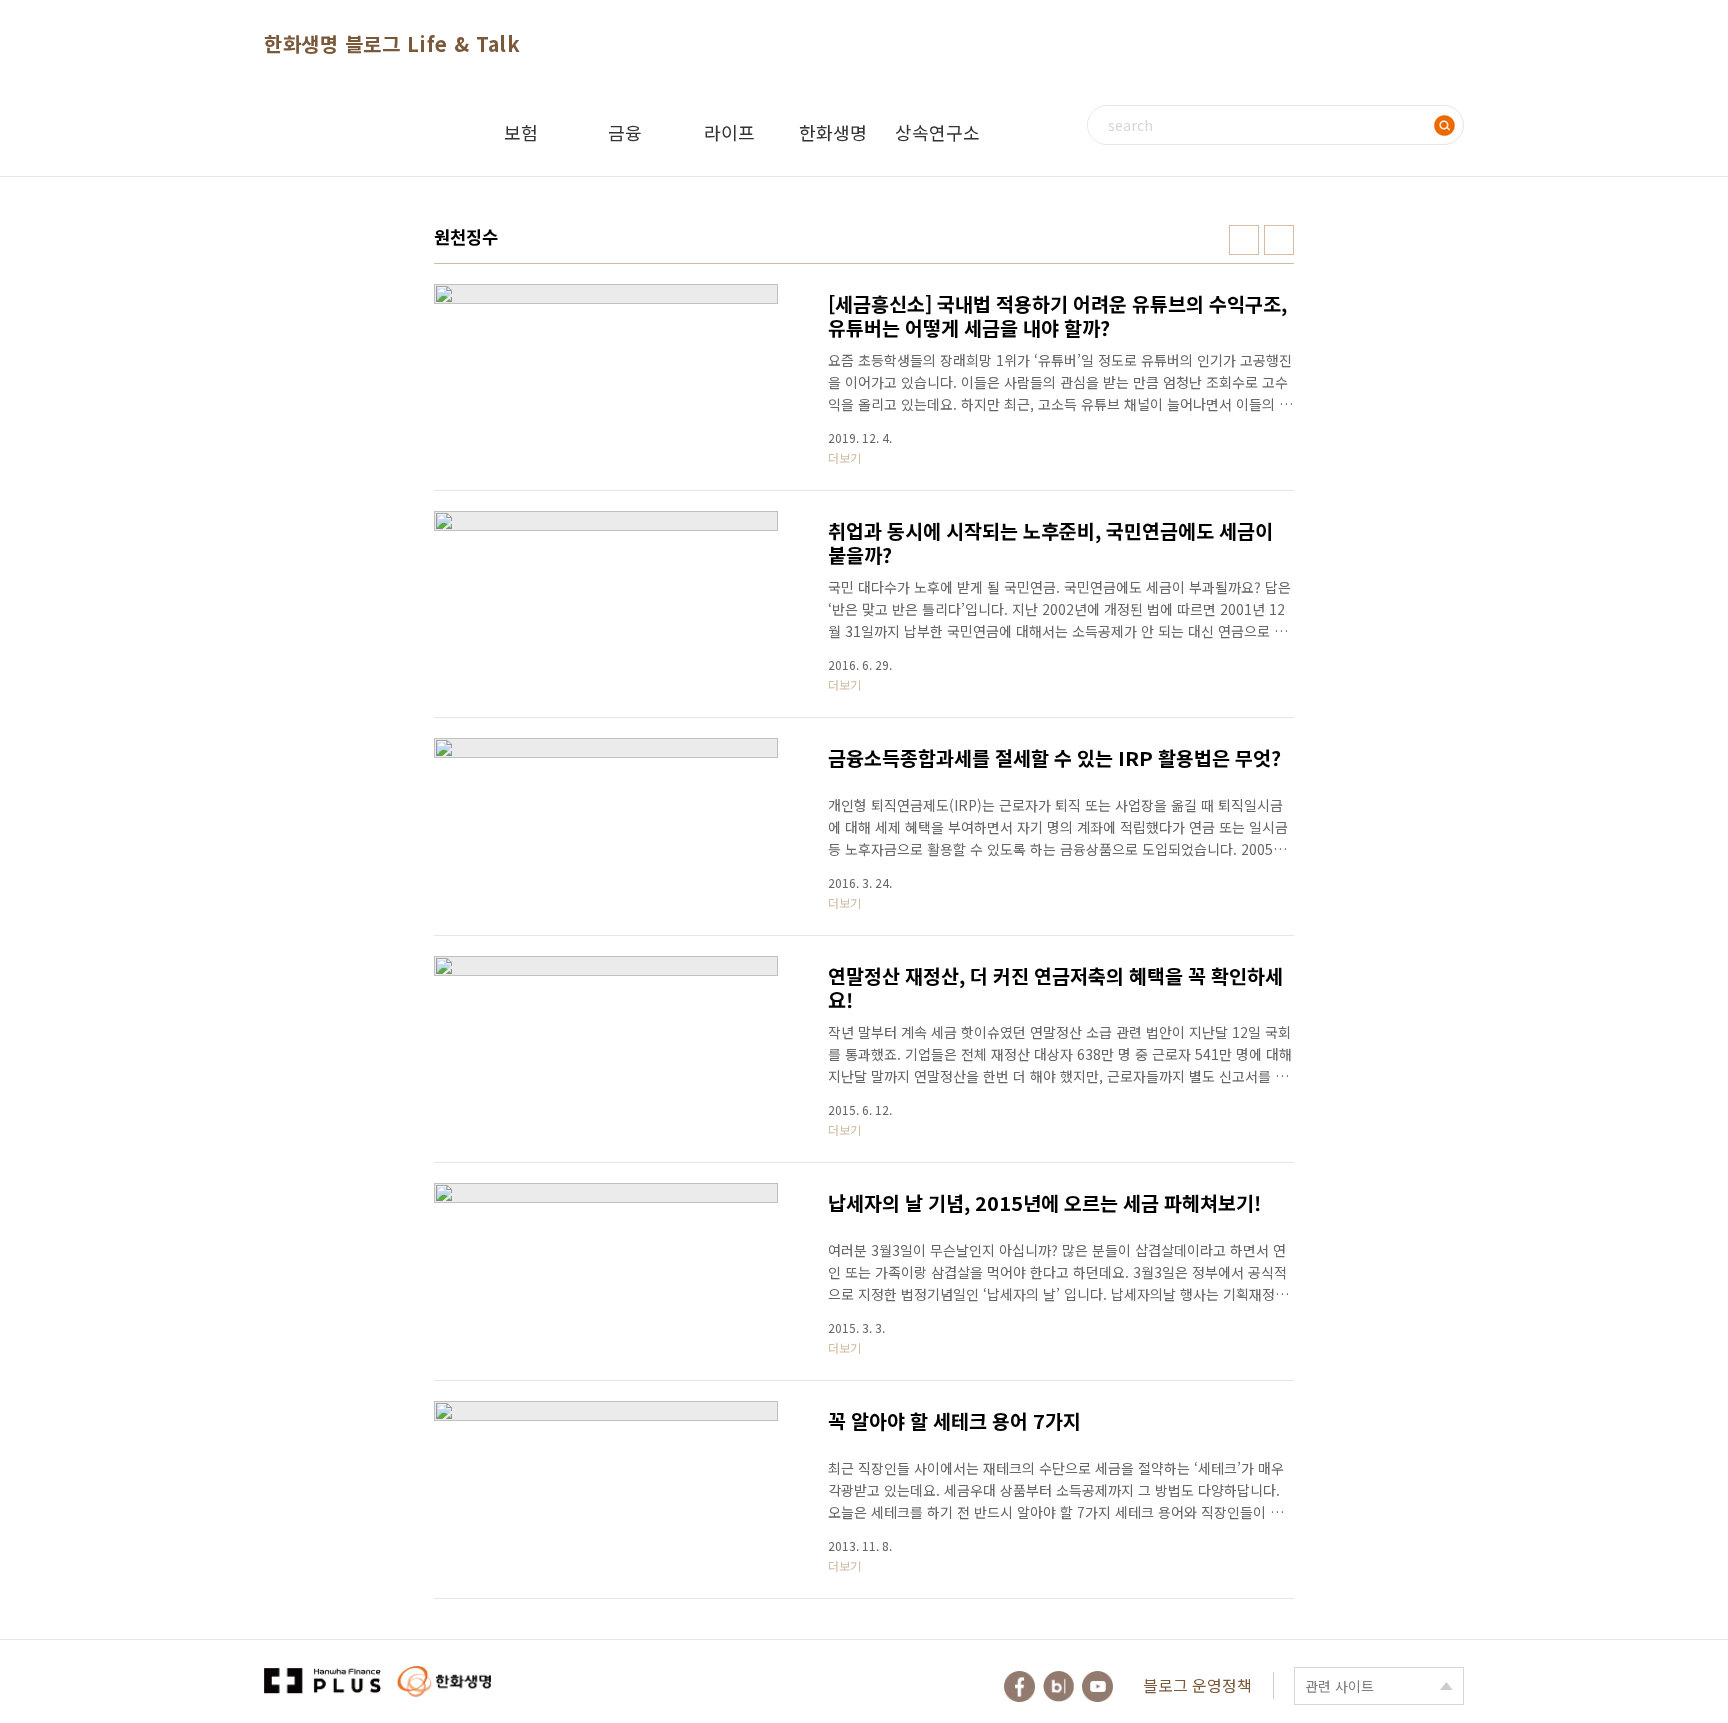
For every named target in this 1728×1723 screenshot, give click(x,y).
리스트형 (1279, 240)
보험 (521, 132)
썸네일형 (1244, 240)
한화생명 (833, 132)
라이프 (729, 132)
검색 (1444, 125)
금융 (625, 132)
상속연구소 (937, 132)
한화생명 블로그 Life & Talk (392, 43)
